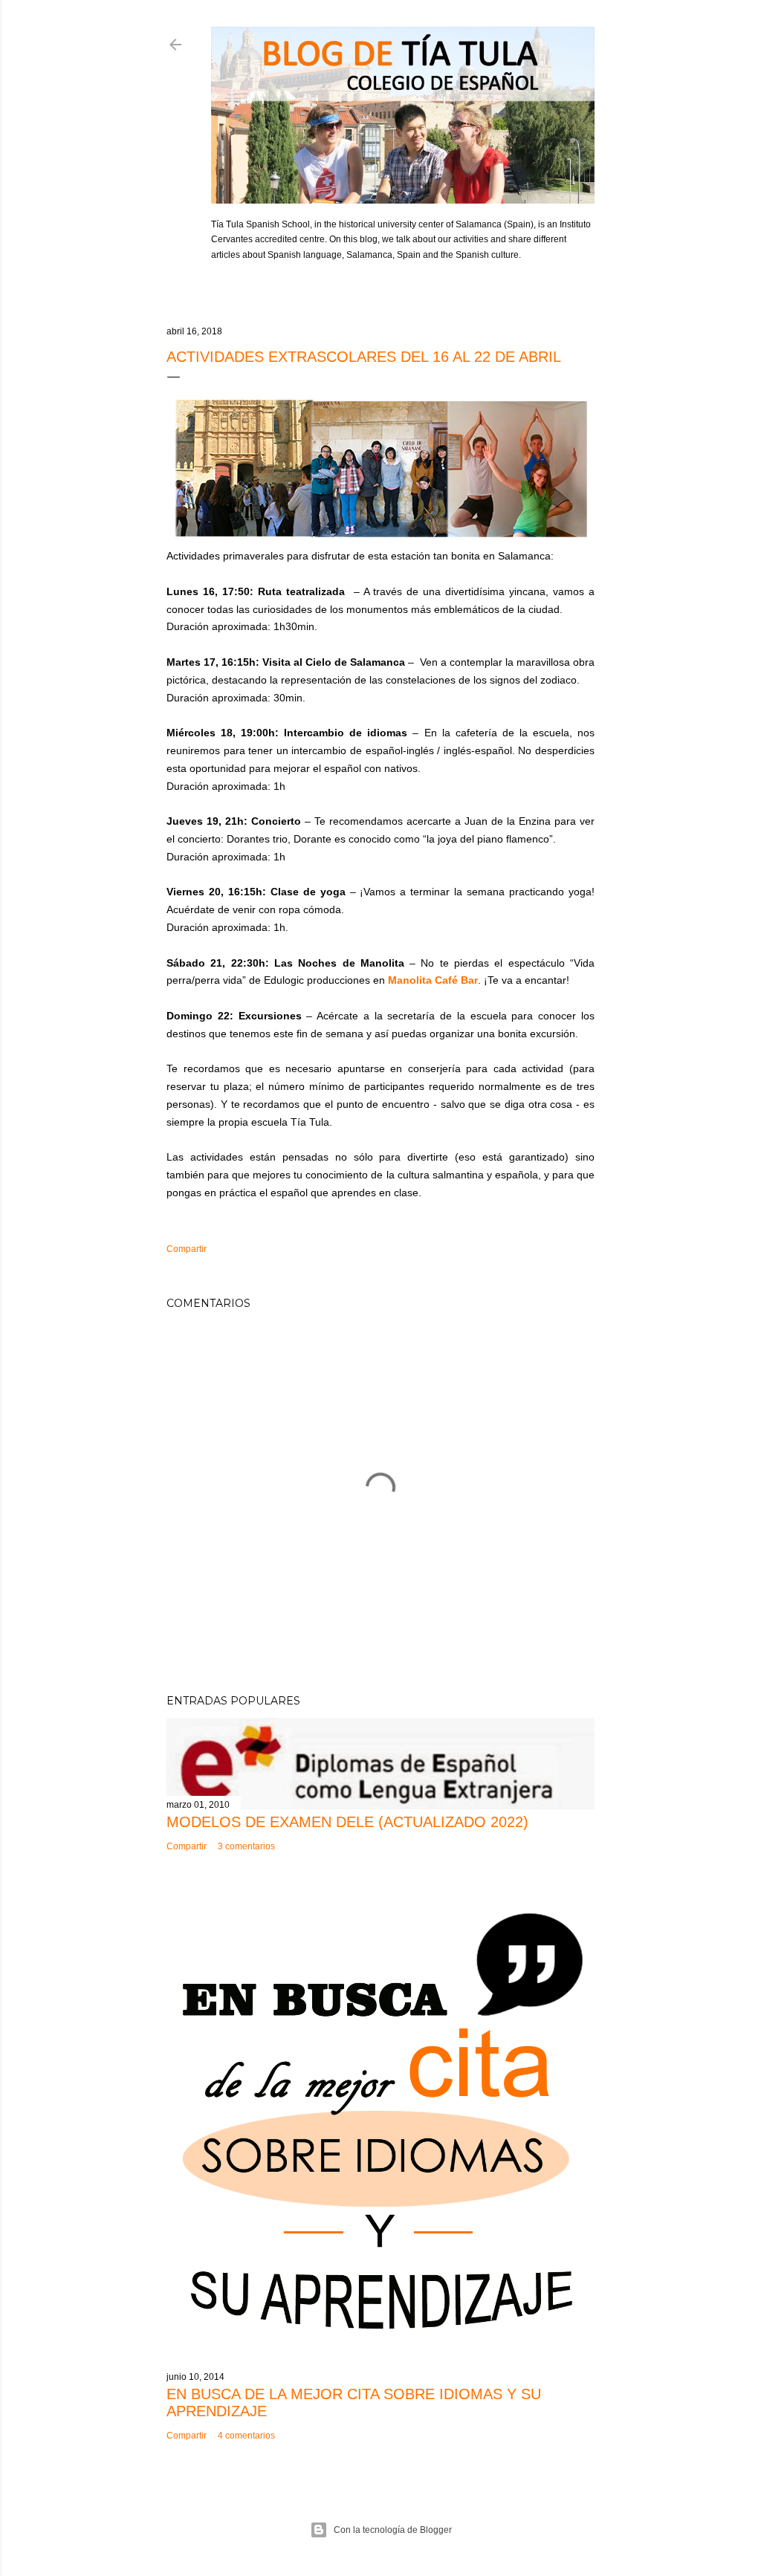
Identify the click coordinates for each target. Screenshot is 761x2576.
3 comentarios (246, 1846)
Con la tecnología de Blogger (393, 2530)
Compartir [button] (187, 1249)
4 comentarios (246, 2436)
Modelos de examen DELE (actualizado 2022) (347, 1822)
